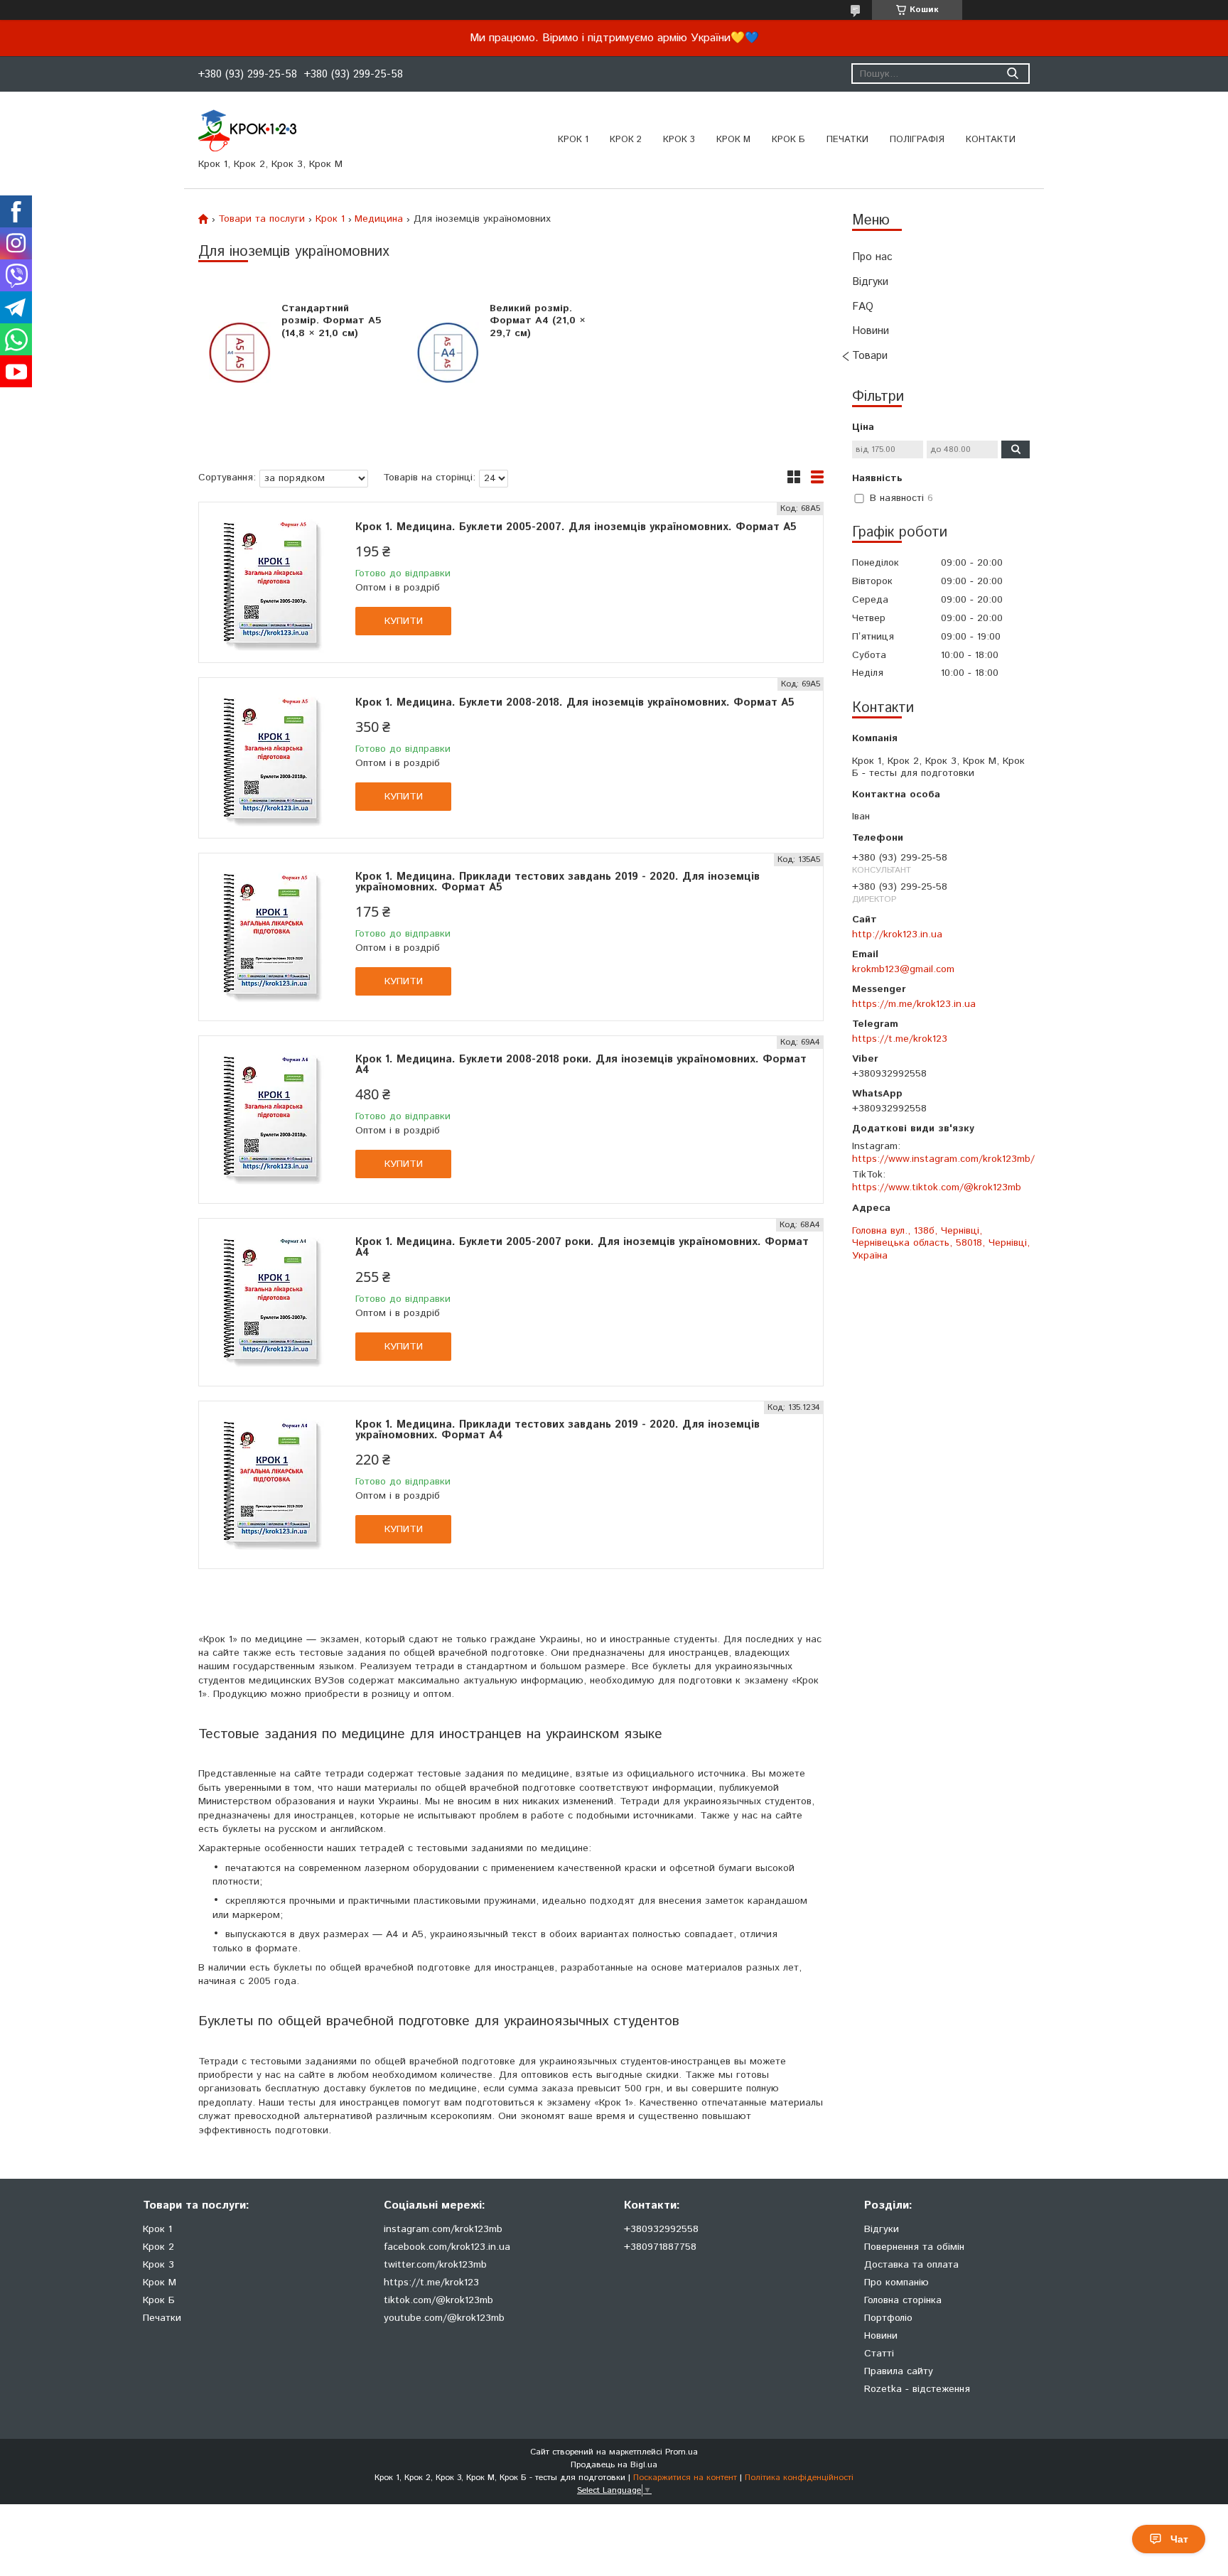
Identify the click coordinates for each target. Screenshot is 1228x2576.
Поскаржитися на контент (685, 2478)
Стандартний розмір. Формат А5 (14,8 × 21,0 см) (332, 321)
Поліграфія (917, 140)
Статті (879, 2354)
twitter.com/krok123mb (435, 2265)
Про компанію (896, 2283)
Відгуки (870, 282)
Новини (871, 331)
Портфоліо (888, 2318)
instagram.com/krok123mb (443, 2229)
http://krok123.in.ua (897, 934)
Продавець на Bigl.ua (614, 2465)
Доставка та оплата (911, 2265)
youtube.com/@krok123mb (444, 2318)
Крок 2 (626, 140)
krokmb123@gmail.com (903, 969)
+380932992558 (661, 2229)
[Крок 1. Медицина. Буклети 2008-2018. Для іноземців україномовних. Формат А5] (270, 758)
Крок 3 (679, 140)
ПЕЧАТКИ (847, 140)
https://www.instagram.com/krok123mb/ (943, 1159)
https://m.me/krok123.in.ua (914, 1004)
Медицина (379, 219)
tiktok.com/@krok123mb (438, 2300)
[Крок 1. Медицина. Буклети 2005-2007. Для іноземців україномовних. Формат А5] (270, 582)
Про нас (872, 257)
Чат (1179, 2539)
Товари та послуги (262, 219)
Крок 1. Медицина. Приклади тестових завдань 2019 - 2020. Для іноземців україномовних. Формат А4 (558, 1430)
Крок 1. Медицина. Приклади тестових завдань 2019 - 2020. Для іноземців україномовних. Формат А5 (558, 882)
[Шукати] (1012, 74)
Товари (870, 356)
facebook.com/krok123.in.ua (447, 2247)
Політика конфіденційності (799, 2478)
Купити (404, 621)
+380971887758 (660, 2247)
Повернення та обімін (914, 2247)
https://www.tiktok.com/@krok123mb (937, 1187)
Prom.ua (682, 2452)
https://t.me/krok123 (900, 1039)
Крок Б (788, 140)
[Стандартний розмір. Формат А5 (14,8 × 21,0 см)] (240, 352)
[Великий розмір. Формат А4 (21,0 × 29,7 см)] (448, 352)
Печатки (162, 2318)
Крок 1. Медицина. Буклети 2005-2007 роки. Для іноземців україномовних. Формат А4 (582, 1247)
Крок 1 (573, 140)
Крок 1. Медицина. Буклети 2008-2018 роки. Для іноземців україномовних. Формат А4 (581, 1065)
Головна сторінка (903, 2300)
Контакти (991, 140)
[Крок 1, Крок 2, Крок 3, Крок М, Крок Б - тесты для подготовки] (247, 130)
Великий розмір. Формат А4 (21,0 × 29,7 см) (538, 321)
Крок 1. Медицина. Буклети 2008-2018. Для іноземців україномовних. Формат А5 (575, 702)
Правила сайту (899, 2371)
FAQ (863, 307)
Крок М (733, 140)
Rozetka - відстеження (917, 2389)
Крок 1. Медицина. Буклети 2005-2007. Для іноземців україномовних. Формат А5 (576, 527)
